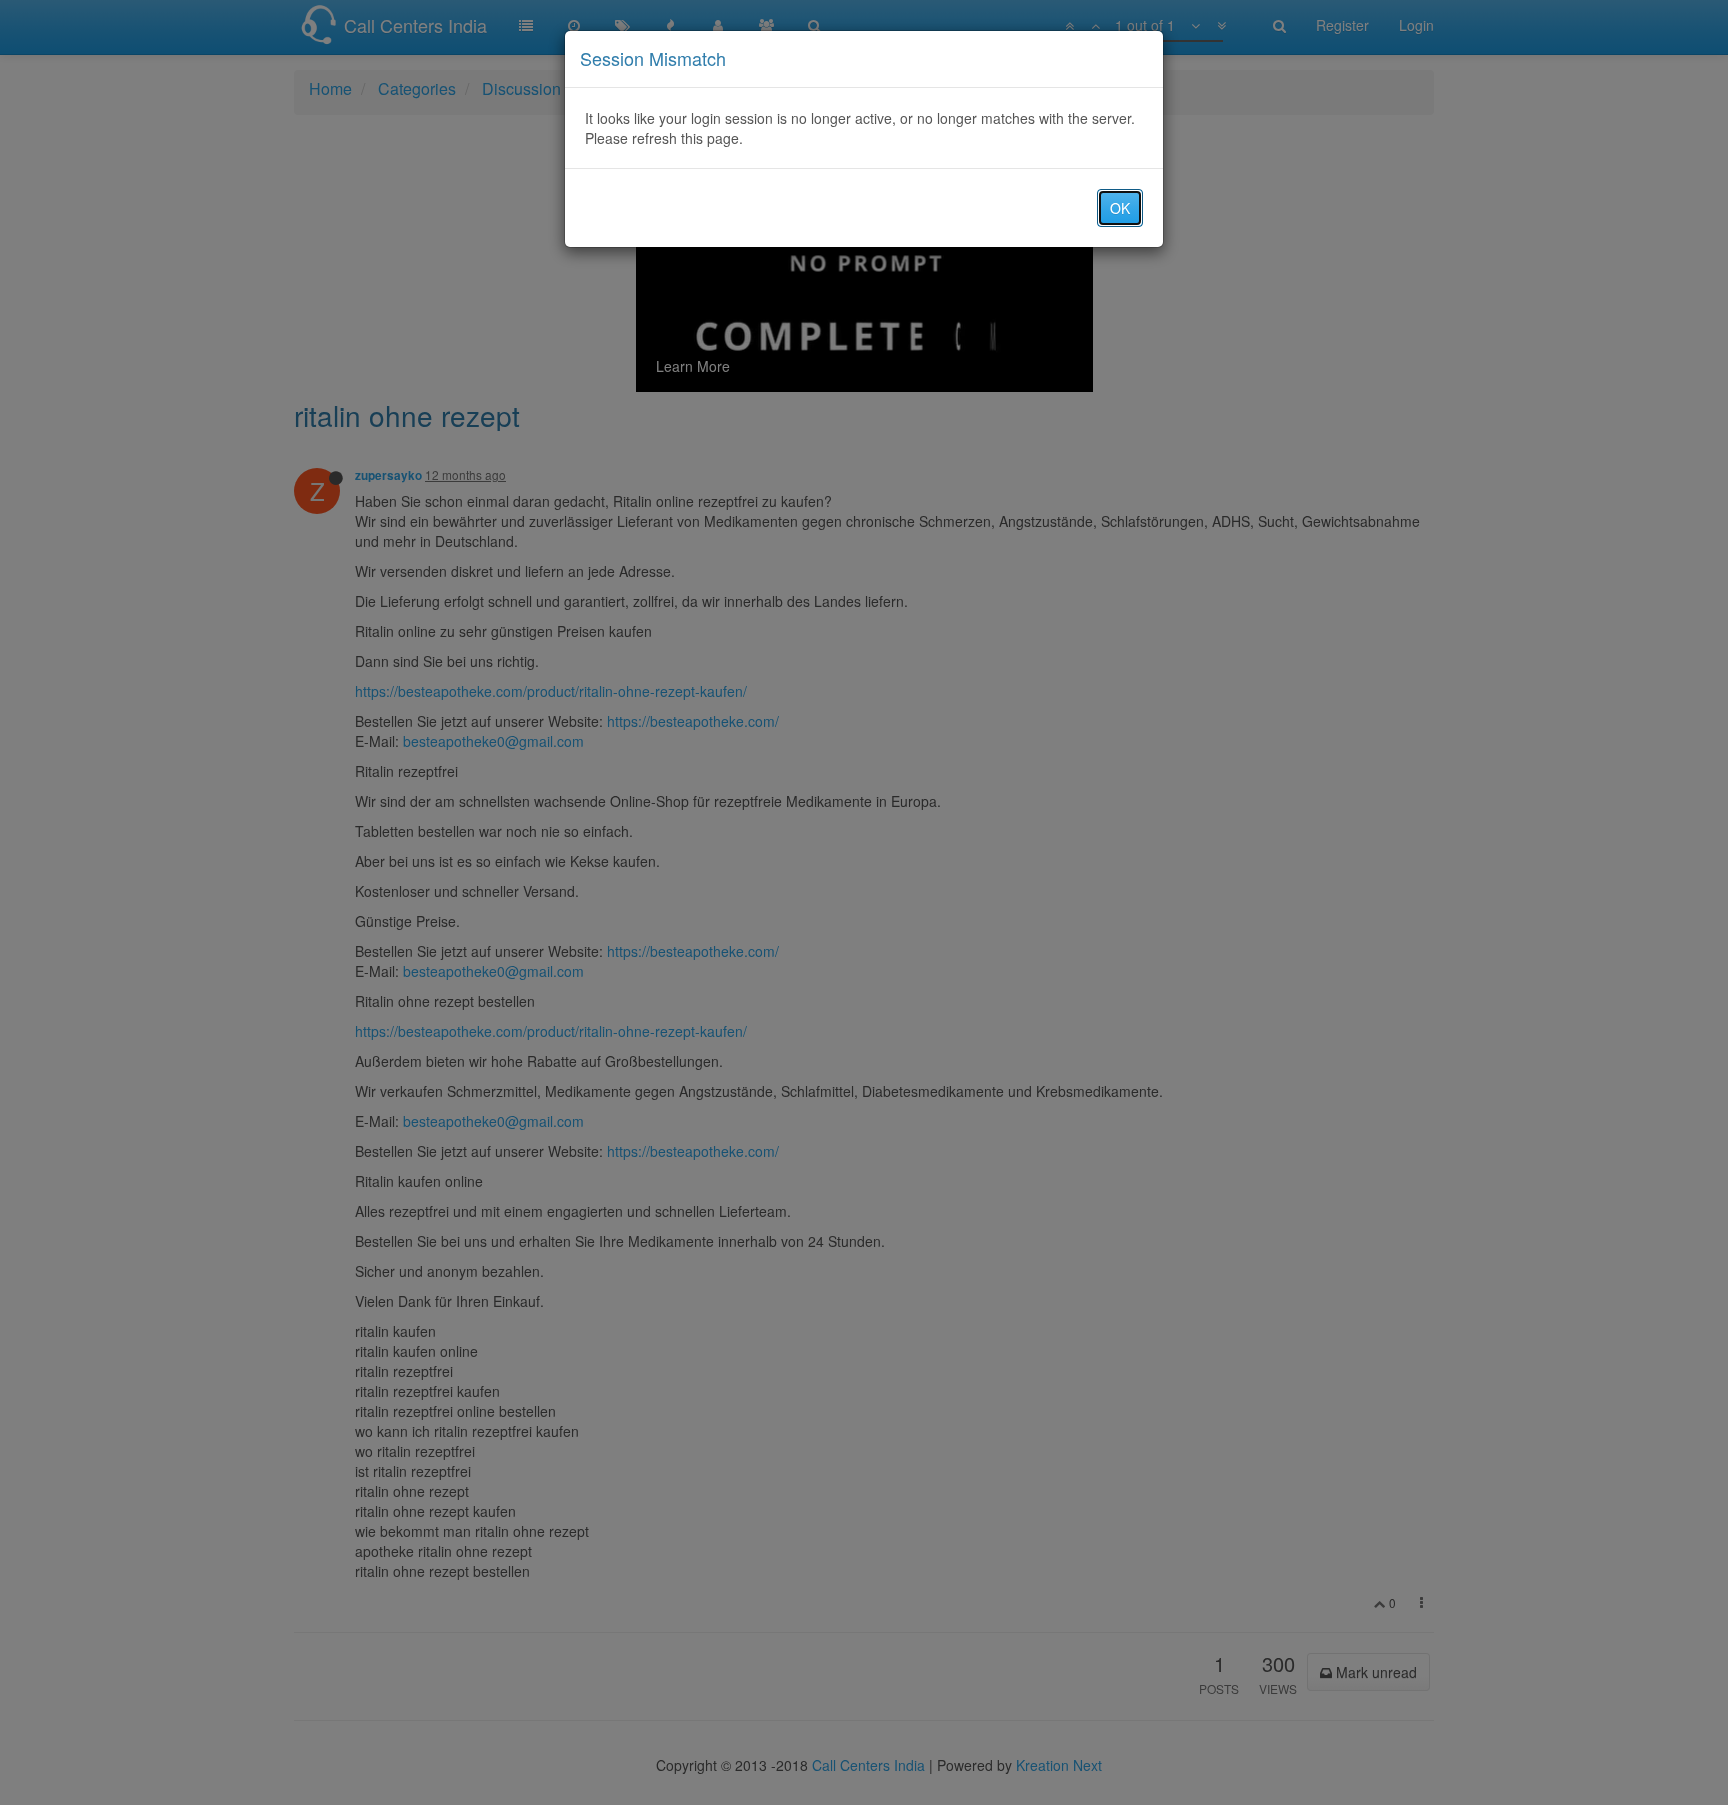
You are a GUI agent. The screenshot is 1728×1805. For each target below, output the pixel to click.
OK (1120, 208)
